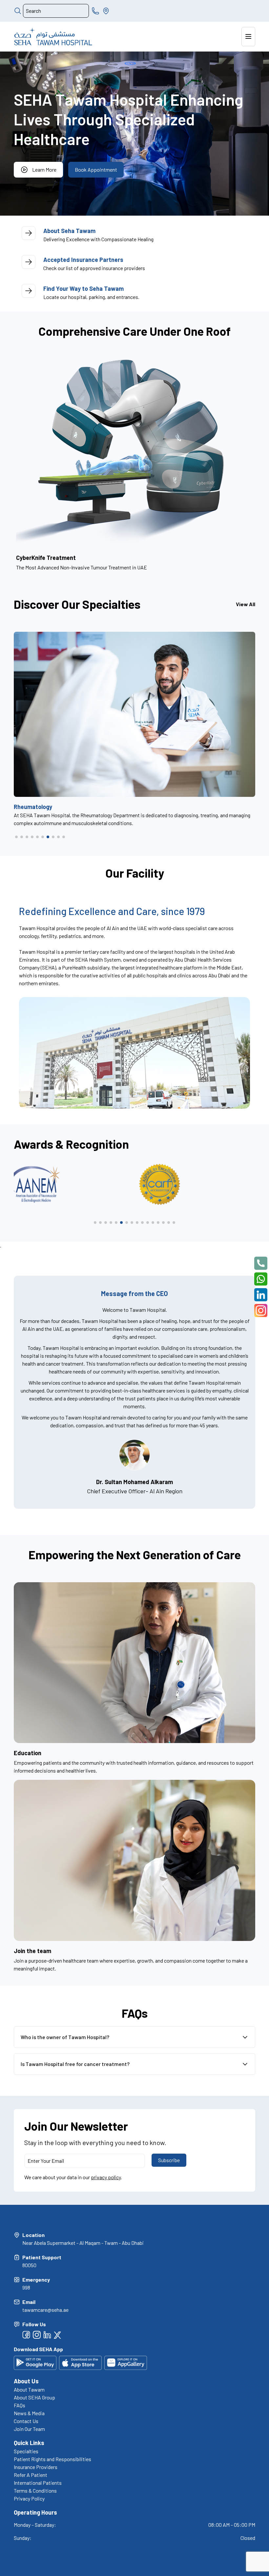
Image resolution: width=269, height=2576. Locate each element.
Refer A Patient (31, 2475)
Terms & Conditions (35, 2491)
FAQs (20, 2405)
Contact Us (26, 2421)
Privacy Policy (29, 2498)
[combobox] (56, 11)
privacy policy (106, 2177)
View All (246, 604)
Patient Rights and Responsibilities (52, 2459)
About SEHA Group (34, 2397)
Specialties (26, 2451)
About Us (26, 2381)
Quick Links (29, 2443)
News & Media (29, 2413)
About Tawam (29, 2389)
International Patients (38, 2483)
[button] (16, 837)
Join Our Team (29, 2429)
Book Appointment (96, 170)
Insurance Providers (36, 2467)
